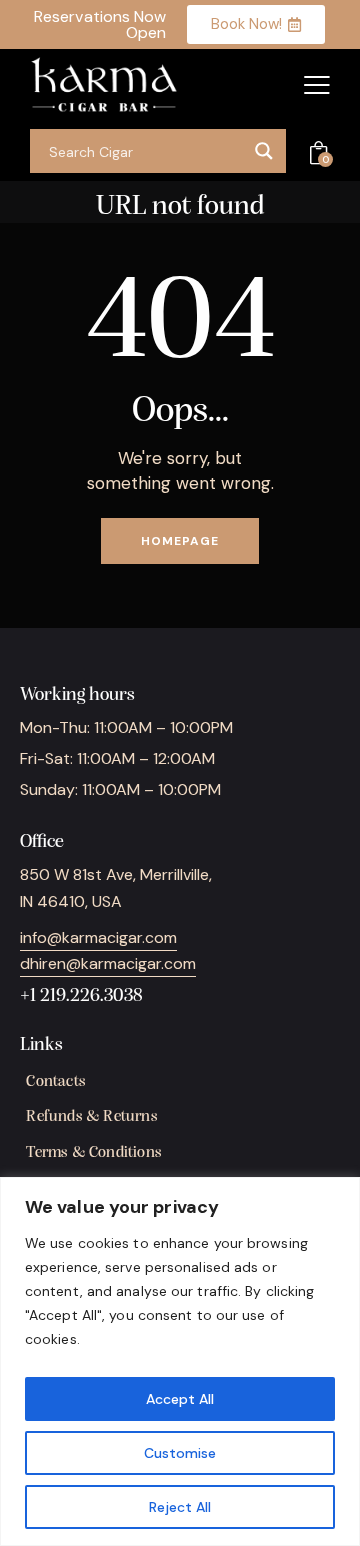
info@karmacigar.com (98, 937)
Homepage (180, 541)
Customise (180, 1453)
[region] (180, 1361)
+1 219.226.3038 (81, 996)
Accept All (180, 1399)
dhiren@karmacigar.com (108, 963)
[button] (317, 85)
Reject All (180, 1507)
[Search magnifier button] (264, 151)
